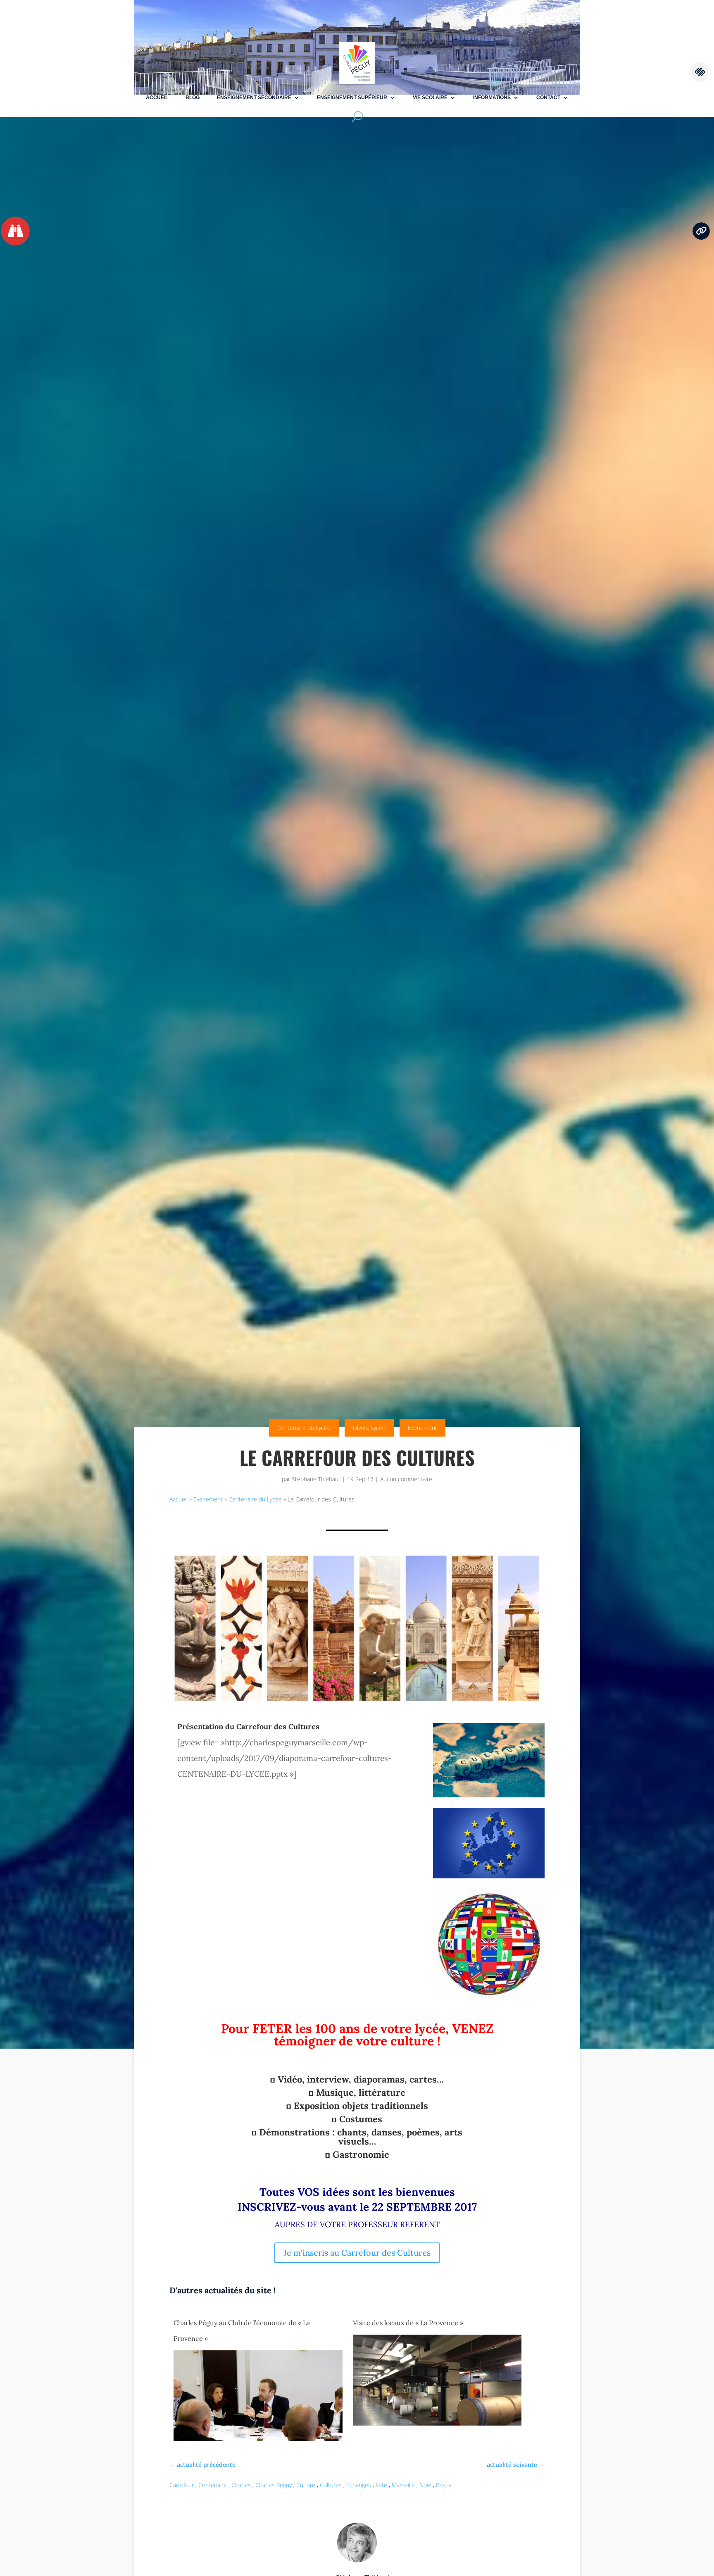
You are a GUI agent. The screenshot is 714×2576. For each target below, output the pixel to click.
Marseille (403, 2485)
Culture (306, 2485)
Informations (492, 98)
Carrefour (182, 2485)
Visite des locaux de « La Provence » (408, 2323)
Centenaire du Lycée (304, 1428)
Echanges (359, 2485)
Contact (548, 98)
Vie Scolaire (430, 98)
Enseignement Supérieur (352, 98)
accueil (157, 98)
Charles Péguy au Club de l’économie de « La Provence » (242, 2331)
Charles (241, 2485)
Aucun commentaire (406, 1479)
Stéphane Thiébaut (316, 1479)
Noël (425, 2485)
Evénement (422, 1428)
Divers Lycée (369, 1428)
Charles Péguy (274, 2485)
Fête (381, 2485)
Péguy (444, 2485)
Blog (193, 98)
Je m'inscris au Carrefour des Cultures (357, 2253)
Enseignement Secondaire (254, 98)
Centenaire (213, 2485)
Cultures (331, 2485)
